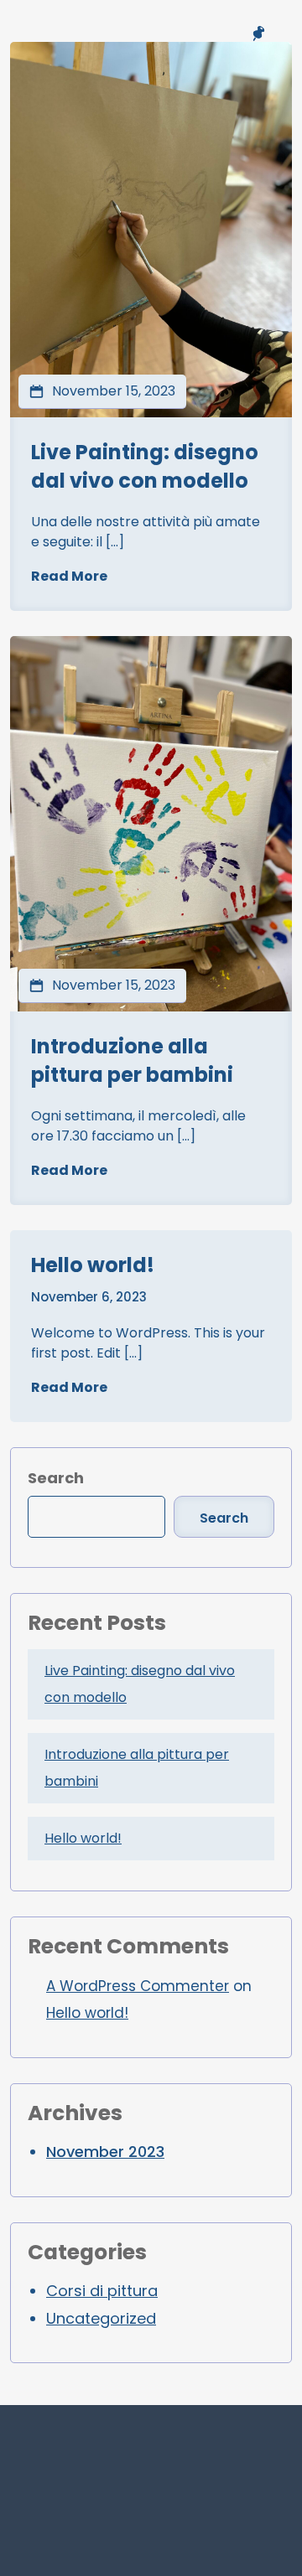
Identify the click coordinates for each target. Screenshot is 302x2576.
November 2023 (105, 2152)
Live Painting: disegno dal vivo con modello (145, 466)
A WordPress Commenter (138, 1986)
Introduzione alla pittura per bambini (132, 1060)
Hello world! (93, 1265)
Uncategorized (101, 2318)
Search (56, 1478)
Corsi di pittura (102, 2291)
